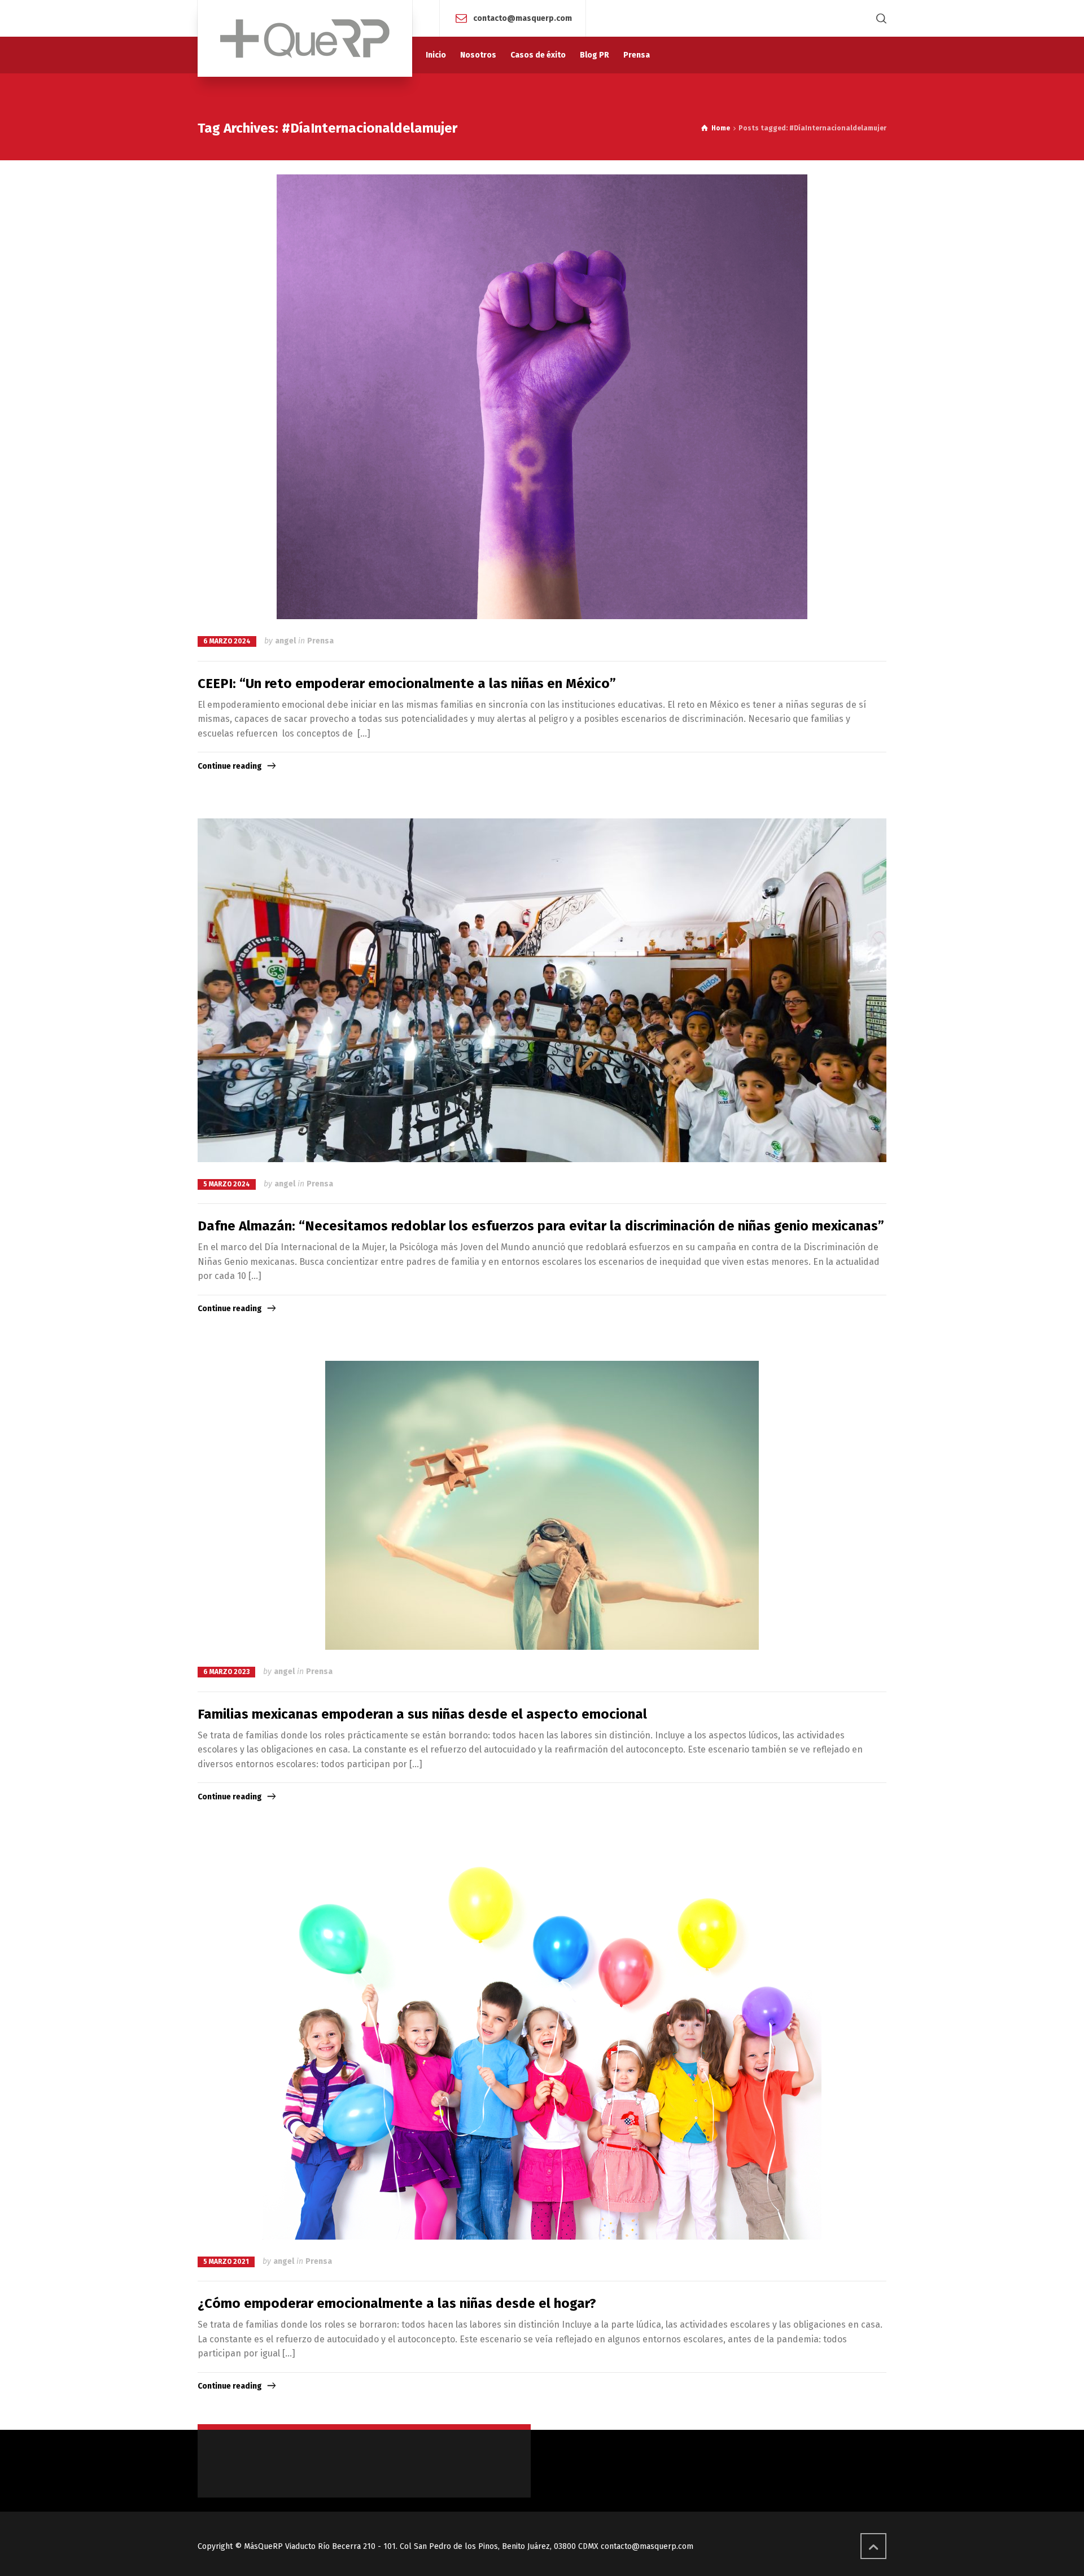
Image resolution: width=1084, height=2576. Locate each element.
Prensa (320, 641)
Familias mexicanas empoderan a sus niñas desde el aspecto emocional (422, 1714)
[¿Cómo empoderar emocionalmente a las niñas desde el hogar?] (542, 2044)
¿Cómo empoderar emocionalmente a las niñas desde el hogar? (397, 2303)
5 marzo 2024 (227, 1184)
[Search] (879, 18)
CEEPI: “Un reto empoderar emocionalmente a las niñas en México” (407, 684)
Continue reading (230, 766)
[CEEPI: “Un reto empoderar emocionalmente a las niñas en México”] (542, 397)
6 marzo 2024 (227, 641)
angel (285, 641)
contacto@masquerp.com (523, 18)
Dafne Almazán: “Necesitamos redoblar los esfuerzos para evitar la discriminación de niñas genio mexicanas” (541, 1226)
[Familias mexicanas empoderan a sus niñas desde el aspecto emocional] (542, 1505)
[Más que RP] (305, 38)
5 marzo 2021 (226, 2262)
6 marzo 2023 (226, 1672)
